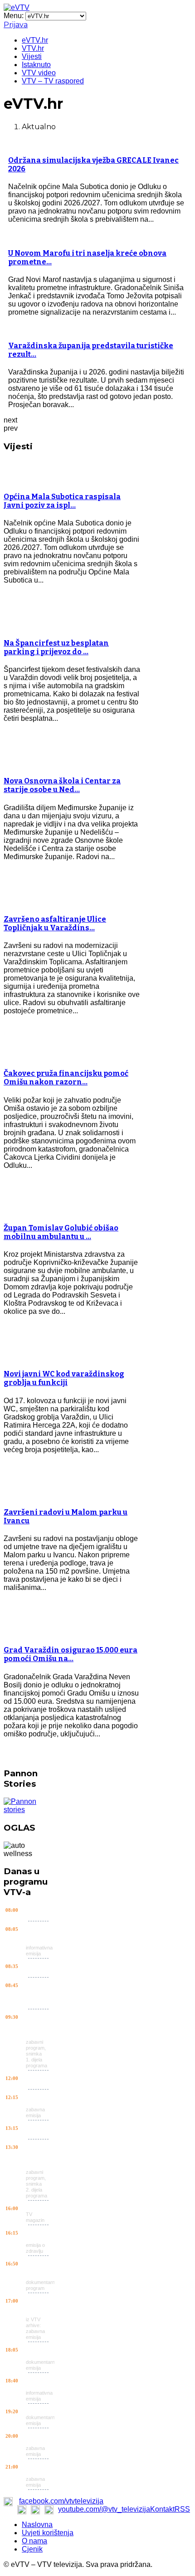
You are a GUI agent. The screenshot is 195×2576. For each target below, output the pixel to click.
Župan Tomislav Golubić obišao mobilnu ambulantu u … (61, 1232)
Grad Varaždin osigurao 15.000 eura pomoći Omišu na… (71, 1654)
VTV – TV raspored (53, 81)
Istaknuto (36, 65)
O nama (34, 2541)
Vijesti (32, 56)
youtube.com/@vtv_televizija (104, 2509)
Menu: (15, 16)
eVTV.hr (35, 40)
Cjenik (32, 2549)
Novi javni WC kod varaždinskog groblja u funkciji (64, 1378)
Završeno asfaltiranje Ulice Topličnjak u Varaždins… (55, 923)
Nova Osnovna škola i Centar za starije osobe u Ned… (62, 785)
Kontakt (162, 2509)
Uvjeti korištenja (48, 2533)
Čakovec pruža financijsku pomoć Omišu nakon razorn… (66, 1078)
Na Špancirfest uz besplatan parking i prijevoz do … (56, 647)
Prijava (16, 25)
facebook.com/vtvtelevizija (61, 2501)
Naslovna (37, 2525)
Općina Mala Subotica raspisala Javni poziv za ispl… (62, 501)
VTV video (39, 73)
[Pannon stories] (29, 1810)
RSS (182, 2509)
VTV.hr (33, 48)
